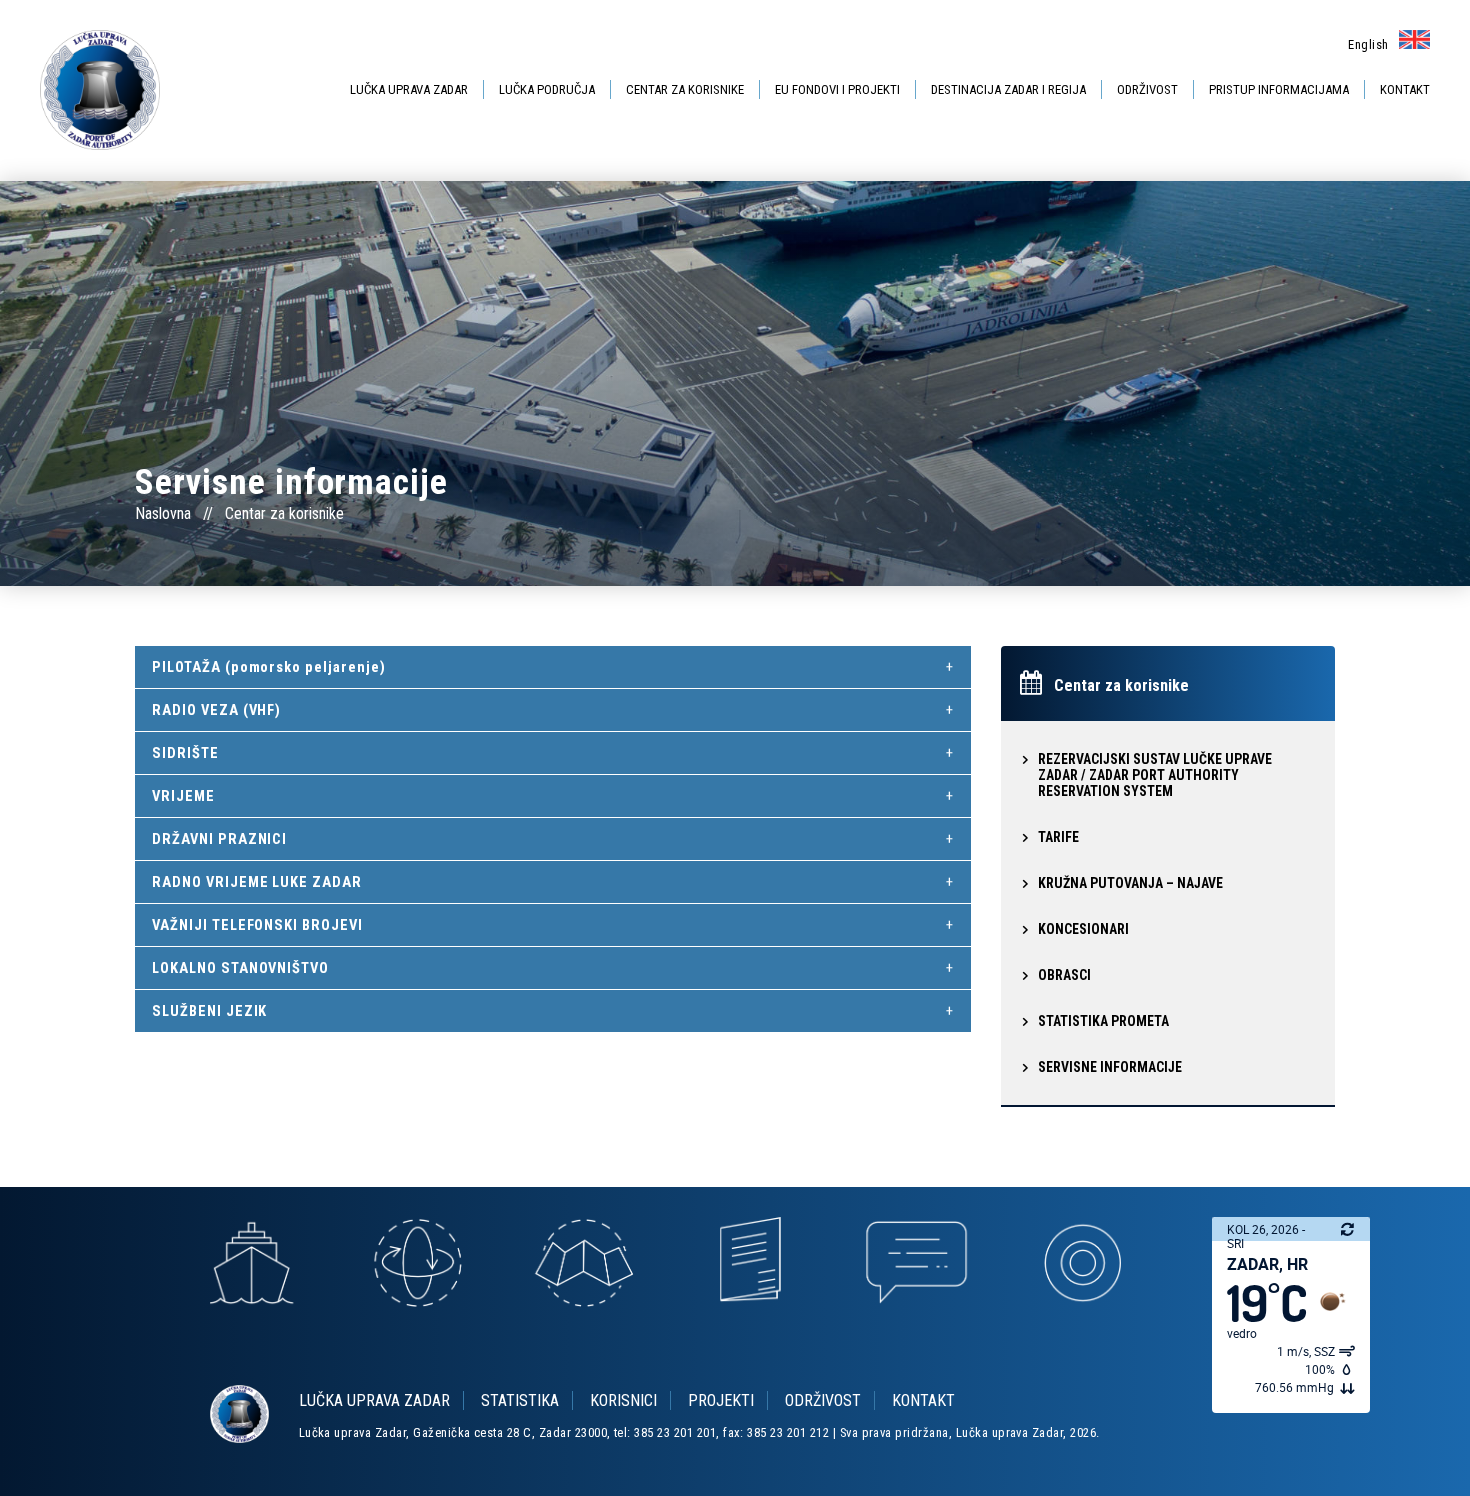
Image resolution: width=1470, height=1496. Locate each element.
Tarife (1058, 837)
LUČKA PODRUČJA (547, 89)
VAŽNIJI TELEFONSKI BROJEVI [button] (257, 925)
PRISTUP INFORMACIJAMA (1279, 89)
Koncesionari (1083, 929)
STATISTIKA (520, 1400)
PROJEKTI (721, 1400)
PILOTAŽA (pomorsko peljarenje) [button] (269, 667)
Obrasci (1064, 975)
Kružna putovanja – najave (1130, 883)
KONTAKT (1405, 89)
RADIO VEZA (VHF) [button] (216, 710)
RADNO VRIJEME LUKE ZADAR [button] (257, 882)
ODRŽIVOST (1147, 89)
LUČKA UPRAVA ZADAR (409, 89)
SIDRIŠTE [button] (185, 753)
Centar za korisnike (284, 513)
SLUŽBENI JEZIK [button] (209, 1011)
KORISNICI (623, 1400)
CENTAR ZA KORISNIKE (685, 89)
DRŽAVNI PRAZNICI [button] (219, 839)
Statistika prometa (1103, 1021)
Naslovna (163, 513)
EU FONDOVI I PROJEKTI (837, 89)
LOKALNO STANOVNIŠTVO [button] (240, 968)
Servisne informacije (1110, 1067)
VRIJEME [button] (183, 796)
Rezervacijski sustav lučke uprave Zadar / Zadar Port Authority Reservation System (1155, 775)
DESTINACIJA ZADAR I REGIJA (1008, 89)
